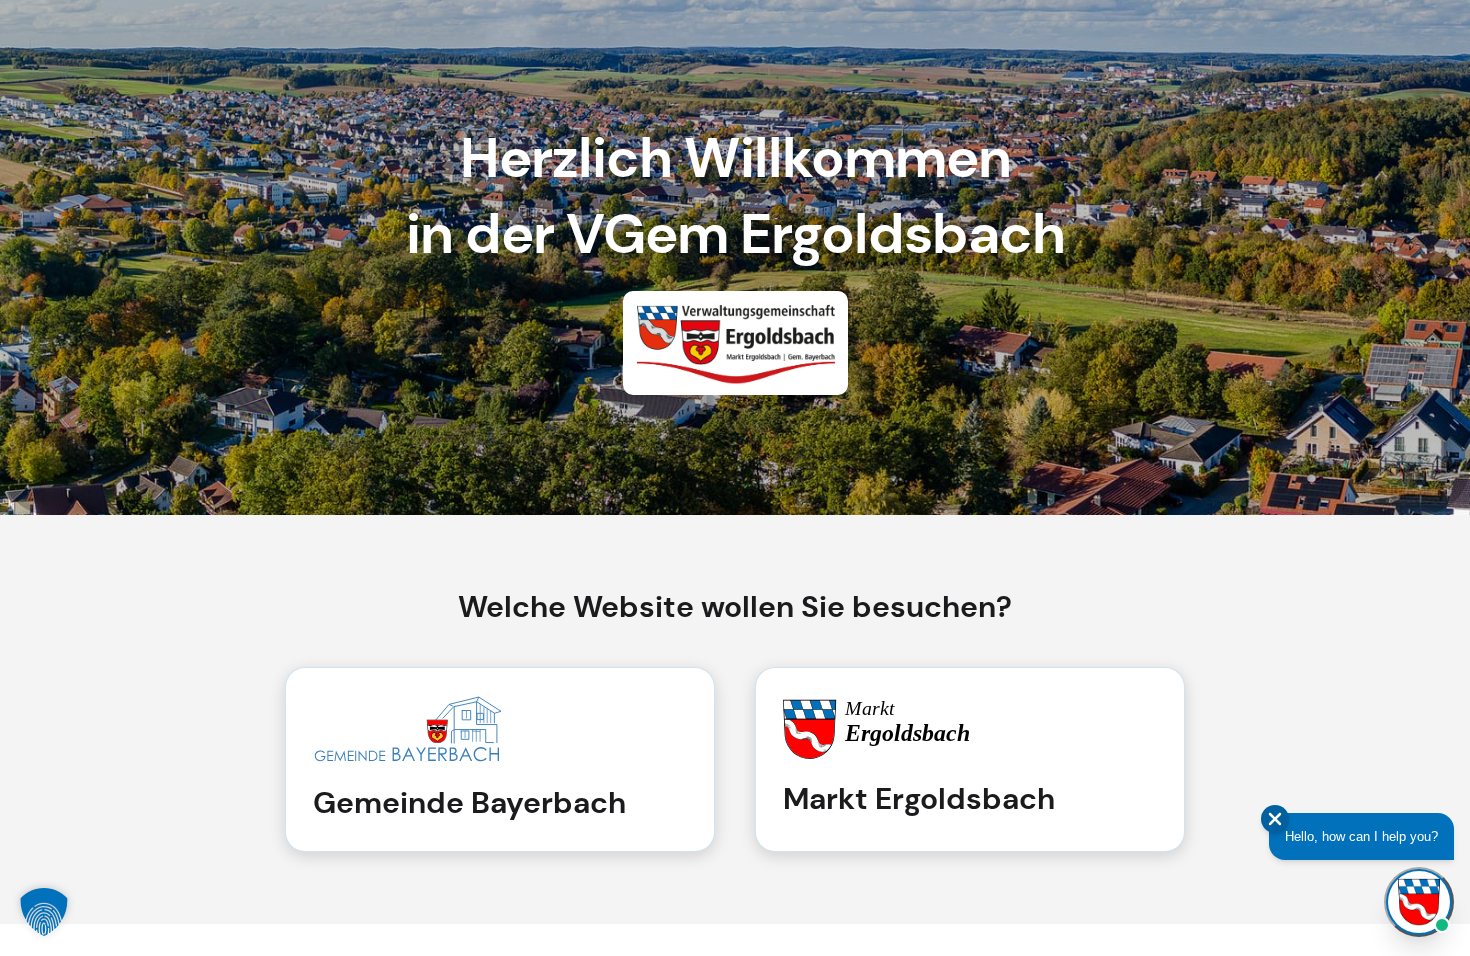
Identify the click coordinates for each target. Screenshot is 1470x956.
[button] (44, 912)
